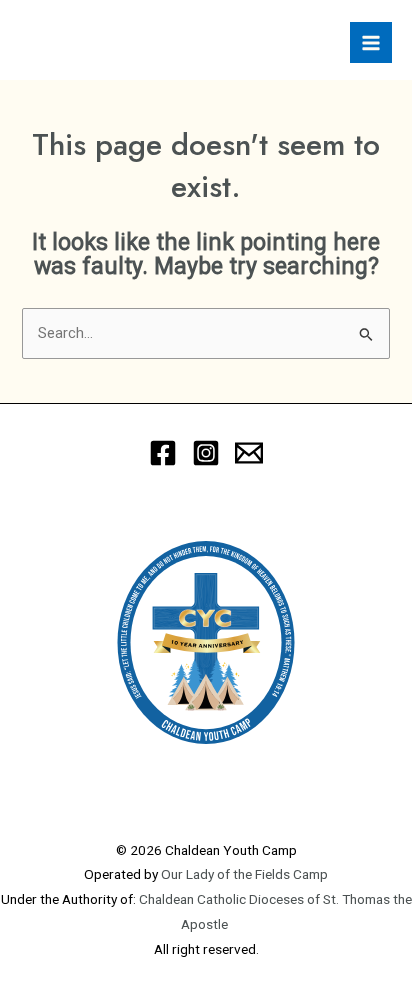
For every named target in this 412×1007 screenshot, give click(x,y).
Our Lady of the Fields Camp (244, 874)
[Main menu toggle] (371, 43)
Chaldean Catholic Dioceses (223, 899)
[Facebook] (163, 453)
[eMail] (249, 453)
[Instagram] (206, 453)
